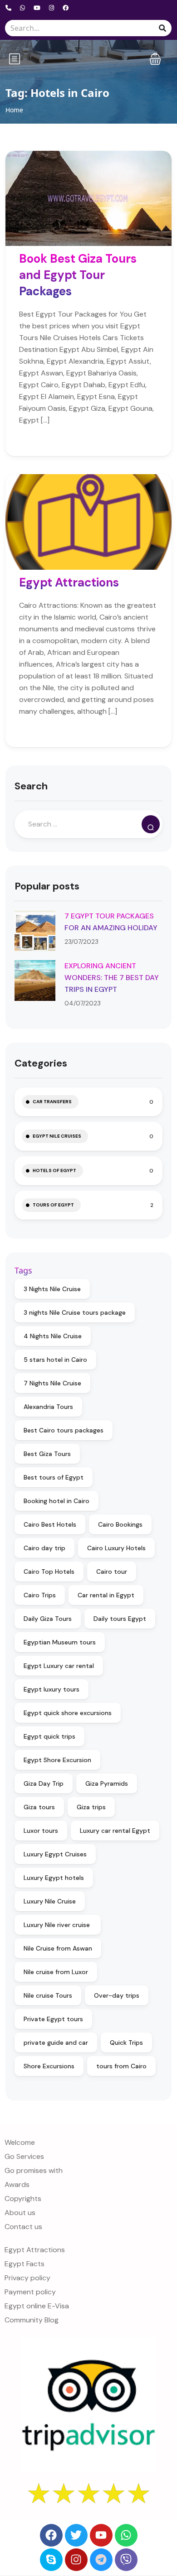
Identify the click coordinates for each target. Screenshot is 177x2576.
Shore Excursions (49, 2066)
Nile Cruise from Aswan (58, 1948)
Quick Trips (126, 2043)
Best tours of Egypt (54, 1477)
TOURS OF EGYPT (53, 1205)
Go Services (24, 2156)
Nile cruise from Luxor (56, 1972)
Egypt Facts (25, 2264)
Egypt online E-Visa (37, 2306)
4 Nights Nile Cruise (53, 1336)
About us (20, 2213)
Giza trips (91, 1807)
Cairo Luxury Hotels (116, 1548)
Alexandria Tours (48, 1407)
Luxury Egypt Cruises (55, 1854)
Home (14, 110)
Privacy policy (27, 2278)
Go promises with (34, 2170)
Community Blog (32, 2320)
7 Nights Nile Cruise (52, 1383)
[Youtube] (101, 2535)
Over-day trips (117, 1995)
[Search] (151, 824)
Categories (41, 1063)
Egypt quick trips (49, 1736)
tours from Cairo (121, 2066)
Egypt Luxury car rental (59, 1666)
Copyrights (23, 2199)
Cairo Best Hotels (50, 1524)
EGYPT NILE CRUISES (57, 1136)
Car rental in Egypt (106, 1595)
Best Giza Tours (47, 1454)
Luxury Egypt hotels (54, 1878)
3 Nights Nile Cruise (52, 1289)
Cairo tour (112, 1572)
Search (31, 786)
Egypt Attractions (69, 582)
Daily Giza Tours (48, 1619)
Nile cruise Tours (48, 1995)
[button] (155, 59)
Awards (17, 2184)
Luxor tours (41, 1831)
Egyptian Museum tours (60, 1642)
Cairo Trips (40, 1595)
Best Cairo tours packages (64, 1430)
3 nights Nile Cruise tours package (75, 1312)
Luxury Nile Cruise (50, 1901)
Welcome (20, 2142)
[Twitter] (76, 2535)
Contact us (23, 2227)
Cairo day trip (44, 1548)
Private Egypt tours (53, 2019)
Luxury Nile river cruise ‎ (58, 1925)
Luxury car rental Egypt (115, 1831)
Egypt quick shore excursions (68, 1713)
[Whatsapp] (126, 2535)
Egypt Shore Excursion (57, 1760)
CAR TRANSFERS (52, 1102)
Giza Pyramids (107, 1783)
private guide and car (56, 2043)
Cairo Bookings (120, 1524)
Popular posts (47, 886)
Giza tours (39, 1807)
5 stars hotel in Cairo (55, 1360)
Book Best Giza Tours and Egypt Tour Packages (78, 275)
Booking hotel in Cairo (57, 1501)
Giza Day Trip (44, 1783)
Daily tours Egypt (120, 1619)
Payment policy (30, 2292)
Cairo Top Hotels (49, 1572)
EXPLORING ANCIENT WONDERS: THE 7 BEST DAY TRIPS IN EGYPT (112, 978)
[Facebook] (51, 2535)
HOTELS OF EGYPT (54, 1170)
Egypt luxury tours (52, 1689)
